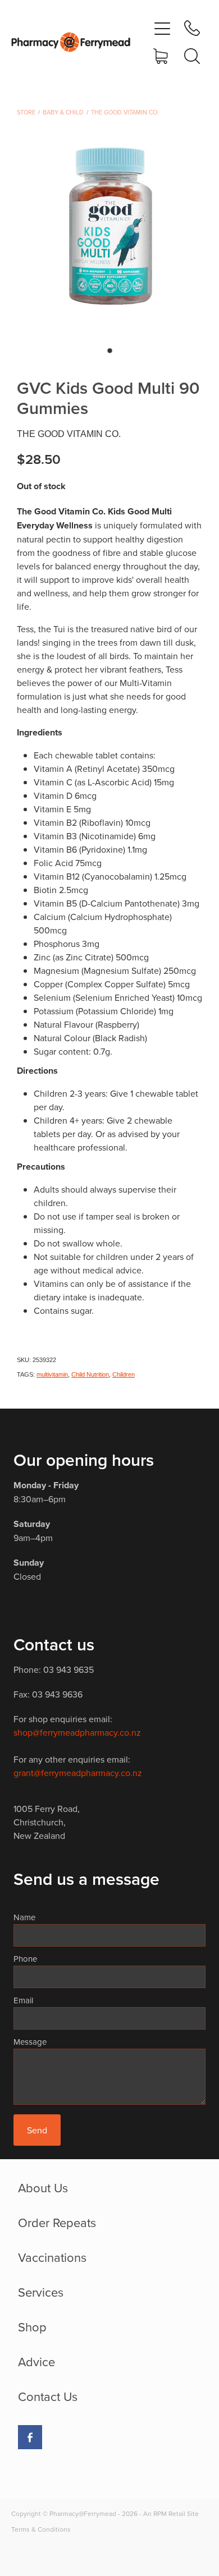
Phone (25, 1959)
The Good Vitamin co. (125, 112)
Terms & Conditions (41, 2529)
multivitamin (52, 1374)
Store (26, 112)
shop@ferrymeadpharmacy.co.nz (77, 1732)
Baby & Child (63, 112)
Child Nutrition (90, 1374)
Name (24, 1917)
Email (23, 2000)
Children (124, 1374)
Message (30, 2042)
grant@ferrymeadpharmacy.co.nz (78, 1773)
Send (37, 2130)
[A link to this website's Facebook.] (30, 2437)
